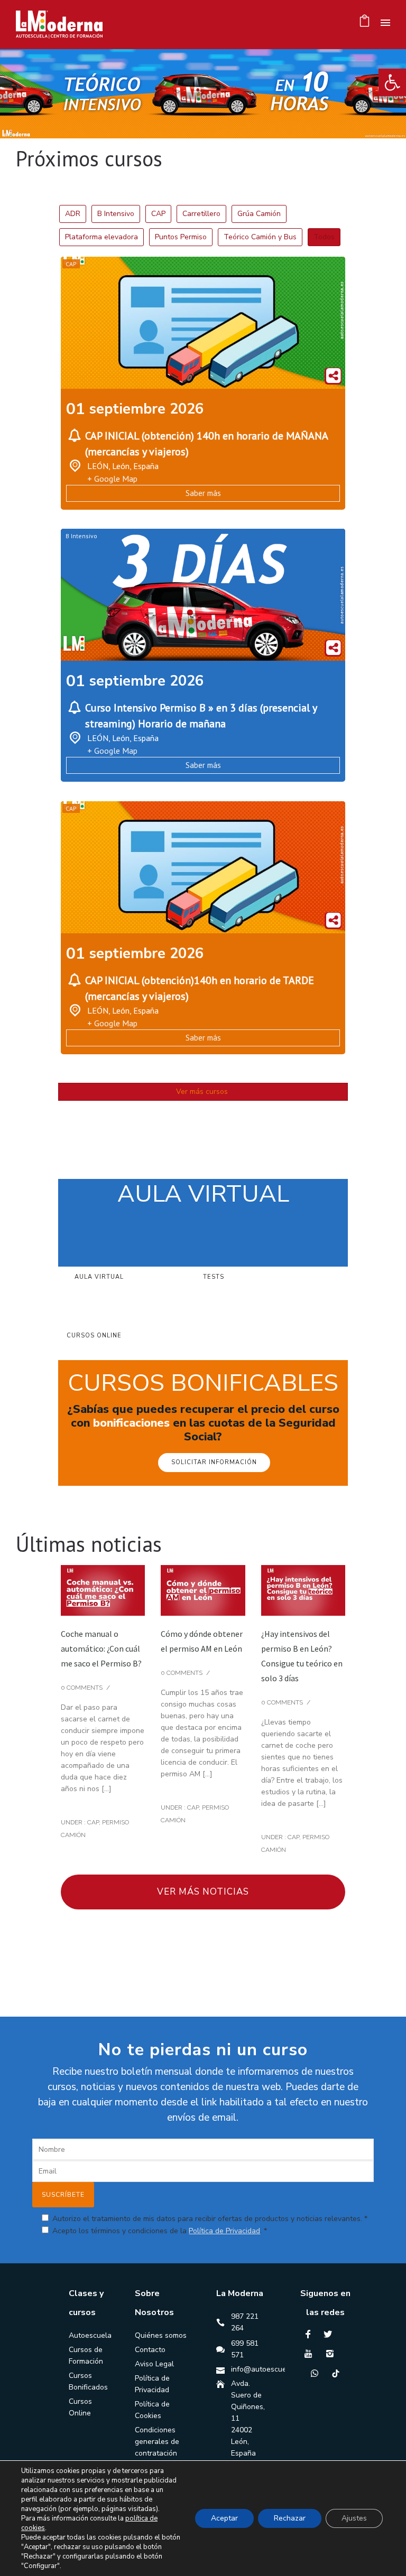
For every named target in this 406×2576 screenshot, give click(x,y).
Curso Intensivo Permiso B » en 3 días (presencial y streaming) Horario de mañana (201, 716)
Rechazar (290, 2518)
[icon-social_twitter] (330, 2334)
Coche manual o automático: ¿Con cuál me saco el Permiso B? (101, 1648)
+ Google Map (112, 479)
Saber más (203, 493)
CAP (71, 264)
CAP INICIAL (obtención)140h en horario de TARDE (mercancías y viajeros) (200, 988)
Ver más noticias (203, 1892)
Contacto (150, 2350)
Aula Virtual (99, 1276)
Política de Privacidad (224, 2231)
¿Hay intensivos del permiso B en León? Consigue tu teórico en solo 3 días (302, 1656)
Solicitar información (214, 1462)
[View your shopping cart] (365, 24)
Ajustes (354, 2518)
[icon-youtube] (311, 2354)
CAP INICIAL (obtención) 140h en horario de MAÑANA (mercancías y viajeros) (206, 444)
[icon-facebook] (311, 2334)
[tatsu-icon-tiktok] (336, 2373)
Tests (214, 1276)
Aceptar (224, 2518)
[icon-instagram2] (333, 2354)
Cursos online (94, 1336)
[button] (392, 82)
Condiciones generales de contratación (157, 2442)
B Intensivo (81, 536)
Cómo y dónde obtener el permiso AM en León (202, 1641)
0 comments (82, 1688)
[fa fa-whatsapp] (317, 2373)
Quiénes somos (161, 2335)
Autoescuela (90, 2335)
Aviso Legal (154, 2364)
